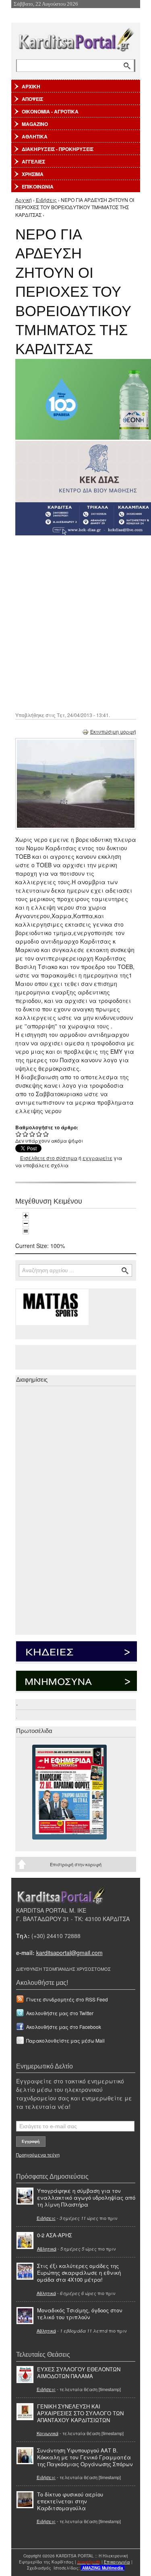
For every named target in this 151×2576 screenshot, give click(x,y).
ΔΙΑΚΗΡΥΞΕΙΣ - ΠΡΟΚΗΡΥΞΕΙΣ (58, 149)
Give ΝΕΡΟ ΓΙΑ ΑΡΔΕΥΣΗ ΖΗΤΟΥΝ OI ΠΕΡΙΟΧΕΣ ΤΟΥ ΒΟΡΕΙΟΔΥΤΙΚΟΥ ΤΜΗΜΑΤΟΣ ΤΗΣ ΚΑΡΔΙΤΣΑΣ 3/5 (32, 1134)
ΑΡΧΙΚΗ (31, 86)
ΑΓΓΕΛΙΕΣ (33, 162)
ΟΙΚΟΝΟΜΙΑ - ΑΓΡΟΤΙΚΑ (50, 111)
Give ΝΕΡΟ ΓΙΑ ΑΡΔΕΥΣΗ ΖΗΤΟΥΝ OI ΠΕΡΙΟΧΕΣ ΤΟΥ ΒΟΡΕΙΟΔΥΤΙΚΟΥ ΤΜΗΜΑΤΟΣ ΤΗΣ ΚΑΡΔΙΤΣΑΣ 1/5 (19, 1134)
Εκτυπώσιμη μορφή (113, 731)
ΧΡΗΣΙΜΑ (33, 174)
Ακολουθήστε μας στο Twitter (60, 2013)
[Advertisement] (75, 623)
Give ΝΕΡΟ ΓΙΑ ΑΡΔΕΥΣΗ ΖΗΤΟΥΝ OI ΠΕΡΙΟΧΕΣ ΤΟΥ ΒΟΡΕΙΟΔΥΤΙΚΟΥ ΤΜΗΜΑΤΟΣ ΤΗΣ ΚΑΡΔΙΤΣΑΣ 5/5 (46, 1134)
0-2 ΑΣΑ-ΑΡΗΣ (55, 2235)
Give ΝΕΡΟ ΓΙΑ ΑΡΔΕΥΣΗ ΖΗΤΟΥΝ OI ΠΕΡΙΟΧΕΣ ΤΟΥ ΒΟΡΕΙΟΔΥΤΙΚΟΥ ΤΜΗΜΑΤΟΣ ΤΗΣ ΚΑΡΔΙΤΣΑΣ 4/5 (39, 1134)
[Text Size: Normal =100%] (26, 1231)
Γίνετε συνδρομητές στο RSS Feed (67, 1999)
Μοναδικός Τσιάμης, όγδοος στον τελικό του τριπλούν (80, 2314)
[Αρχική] (76, 38)
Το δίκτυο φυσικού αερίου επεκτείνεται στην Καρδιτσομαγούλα (70, 2501)
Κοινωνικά (48, 2433)
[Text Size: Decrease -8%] (26, 1223)
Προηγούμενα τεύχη (38, 2154)
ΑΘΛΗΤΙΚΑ (35, 136)
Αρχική (24, 200)
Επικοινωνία (117, 2562)
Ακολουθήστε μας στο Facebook (64, 2027)
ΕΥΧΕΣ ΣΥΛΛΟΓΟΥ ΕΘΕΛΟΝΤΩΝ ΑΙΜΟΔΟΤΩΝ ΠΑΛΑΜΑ (79, 2373)
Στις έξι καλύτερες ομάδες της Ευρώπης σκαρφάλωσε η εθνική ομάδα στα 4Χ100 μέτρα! (79, 2273)
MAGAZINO (35, 124)
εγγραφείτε (97, 1158)
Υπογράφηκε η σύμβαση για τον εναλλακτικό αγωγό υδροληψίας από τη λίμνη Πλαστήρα (86, 2197)
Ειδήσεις (46, 200)
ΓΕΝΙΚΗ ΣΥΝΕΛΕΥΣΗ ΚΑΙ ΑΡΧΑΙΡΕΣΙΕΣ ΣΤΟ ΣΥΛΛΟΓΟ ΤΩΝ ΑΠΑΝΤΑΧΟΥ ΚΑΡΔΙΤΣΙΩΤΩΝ (80, 2413)
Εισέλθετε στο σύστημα (49, 1158)
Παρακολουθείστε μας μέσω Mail (65, 2040)
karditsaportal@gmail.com (69, 1953)
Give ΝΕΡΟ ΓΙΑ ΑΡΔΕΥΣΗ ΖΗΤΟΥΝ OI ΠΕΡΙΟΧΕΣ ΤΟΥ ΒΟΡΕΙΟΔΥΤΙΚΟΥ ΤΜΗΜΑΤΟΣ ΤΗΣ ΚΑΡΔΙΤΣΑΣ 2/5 (26, 1134)
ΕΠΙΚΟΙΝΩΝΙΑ (38, 187)
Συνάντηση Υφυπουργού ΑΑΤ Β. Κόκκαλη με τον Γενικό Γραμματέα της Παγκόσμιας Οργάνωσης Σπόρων (85, 2457)
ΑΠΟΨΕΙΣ (32, 99)
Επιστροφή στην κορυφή (76, 1864)
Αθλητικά (47, 2249)
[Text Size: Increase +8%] (26, 1216)
